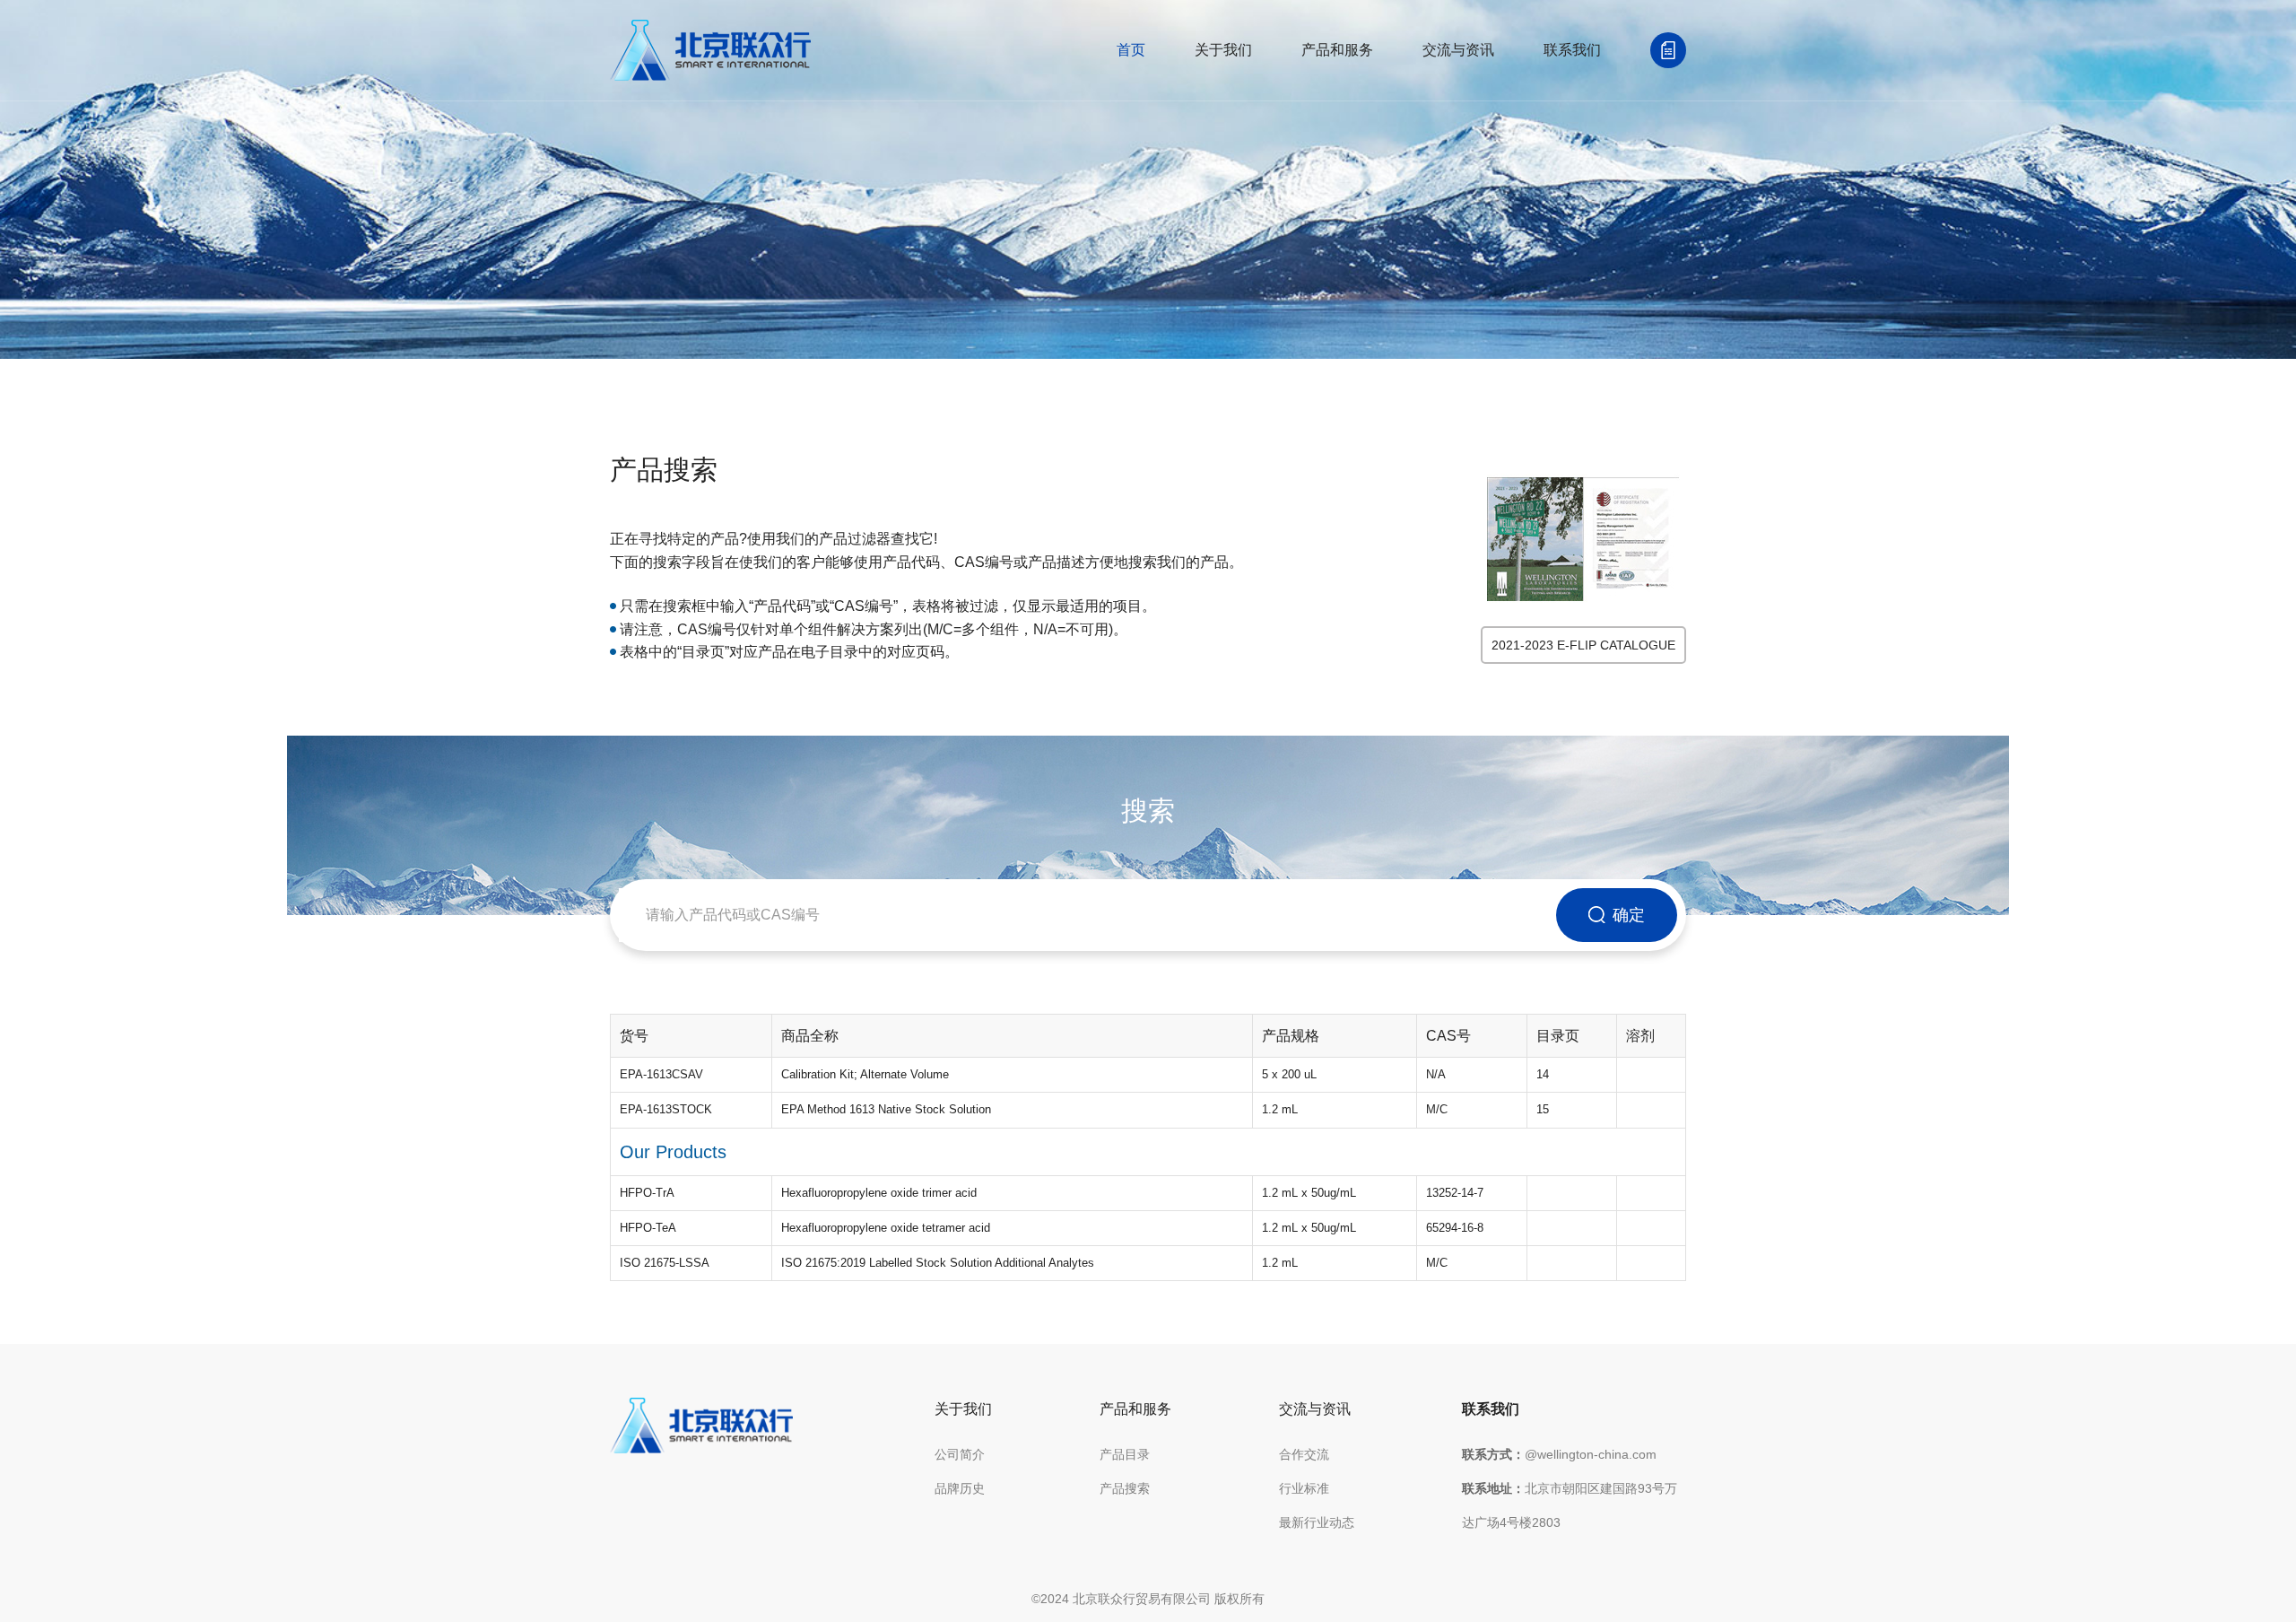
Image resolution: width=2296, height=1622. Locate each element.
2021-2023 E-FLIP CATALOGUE (1583, 645)
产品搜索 (1125, 1488)
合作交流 (1304, 1454)
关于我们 (1223, 50)
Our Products (673, 1152)
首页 (1131, 50)
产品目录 (1125, 1454)
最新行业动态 (1317, 1522)
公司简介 (960, 1454)
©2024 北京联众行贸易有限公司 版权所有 (1148, 1599)
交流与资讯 (1458, 50)
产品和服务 (1337, 50)
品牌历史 (960, 1488)
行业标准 (1304, 1488)
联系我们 (1572, 50)
